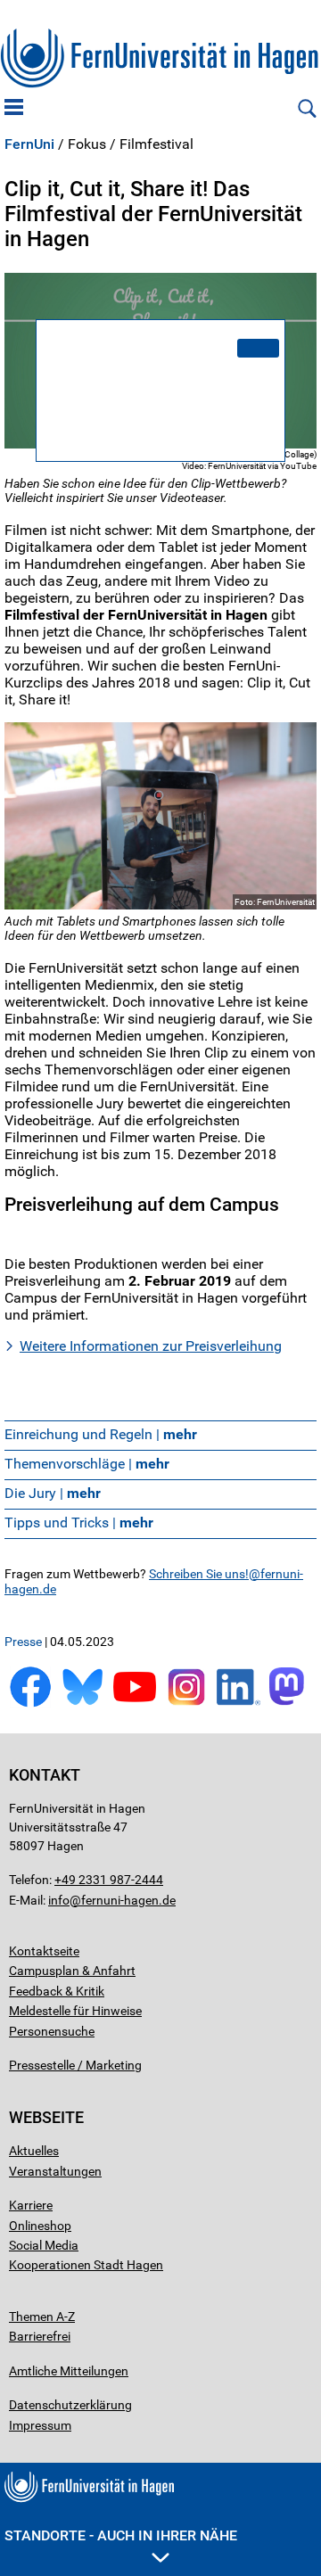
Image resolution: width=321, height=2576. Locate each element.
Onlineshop (40, 2226)
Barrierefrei (40, 2336)
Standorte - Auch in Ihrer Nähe (121, 2535)
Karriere (31, 2205)
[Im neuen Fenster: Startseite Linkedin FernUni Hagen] (238, 1704)
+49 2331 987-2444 (109, 1880)
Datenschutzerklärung (70, 2405)
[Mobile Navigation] (14, 109)
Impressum (40, 2425)
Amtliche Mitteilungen (69, 2371)
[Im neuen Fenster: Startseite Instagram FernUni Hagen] (186, 1704)
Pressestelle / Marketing (75, 2065)
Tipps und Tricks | (79, 1523)
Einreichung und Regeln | (101, 1434)
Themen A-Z (42, 2317)
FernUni (29, 144)
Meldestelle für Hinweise (75, 2011)
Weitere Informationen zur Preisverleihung (151, 1346)
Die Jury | (53, 1493)
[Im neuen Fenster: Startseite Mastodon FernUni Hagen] (291, 1704)
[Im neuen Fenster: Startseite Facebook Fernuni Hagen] (30, 1704)
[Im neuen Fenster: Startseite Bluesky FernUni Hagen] (82, 1704)
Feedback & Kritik (57, 1991)
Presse (23, 1642)
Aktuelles (34, 2151)
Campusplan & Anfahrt (72, 1971)
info (59, 1900)
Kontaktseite (44, 1951)
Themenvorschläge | (87, 1464)
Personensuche (52, 2031)
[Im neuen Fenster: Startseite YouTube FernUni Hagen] (135, 1704)
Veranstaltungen (55, 2171)
